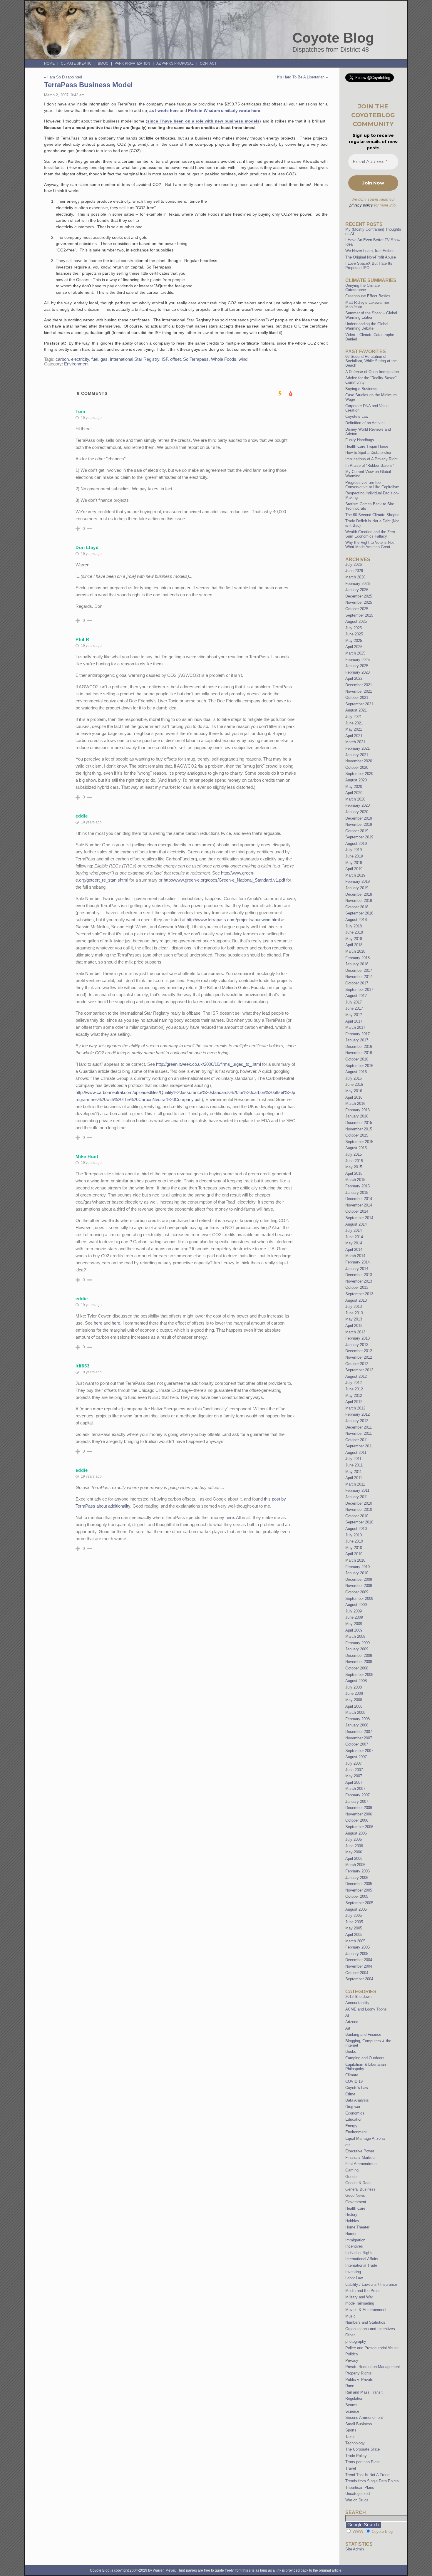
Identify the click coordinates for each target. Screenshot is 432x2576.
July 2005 (354, 1915)
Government (356, 2202)
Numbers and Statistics (365, 2322)
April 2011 (354, 1478)
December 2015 (359, 1123)
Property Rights (359, 2373)
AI (347, 2015)
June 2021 (354, 723)
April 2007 (354, 1782)
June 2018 (354, 932)
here (98, 1323)
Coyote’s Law (357, 416)
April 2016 (354, 1097)
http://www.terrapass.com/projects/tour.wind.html (233, 920)
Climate (352, 2075)
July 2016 (354, 1078)
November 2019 (359, 824)
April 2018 (354, 945)
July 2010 (354, 1535)
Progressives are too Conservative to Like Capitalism (372, 485)
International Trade (361, 2265)
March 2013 (355, 1332)
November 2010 (359, 1509)
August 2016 (356, 1072)
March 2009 (355, 1636)
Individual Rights (359, 2253)
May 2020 (354, 787)
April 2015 (354, 1173)
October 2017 (357, 983)
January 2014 (357, 1269)
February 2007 (358, 1795)
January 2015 (357, 1193)
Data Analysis (357, 2100)
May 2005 (354, 1928)
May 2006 (354, 1852)
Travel (351, 2468)
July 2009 (354, 1611)
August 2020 (356, 780)
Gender (351, 2177)
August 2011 (356, 1453)
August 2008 (356, 1681)
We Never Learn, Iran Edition (370, 251)
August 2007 (356, 1757)
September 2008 (359, 1675)
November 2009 (359, 1586)
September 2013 (359, 1294)
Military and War (359, 2297)
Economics (355, 2113)
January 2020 (357, 812)
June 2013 (354, 1313)
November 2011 (359, 1433)
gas (104, 359)
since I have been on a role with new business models (203, 121)
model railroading (360, 2303)
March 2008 (355, 1712)
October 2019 (357, 831)
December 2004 (359, 1960)
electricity (80, 359)
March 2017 (355, 1027)
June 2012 (354, 1389)
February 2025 (358, 660)
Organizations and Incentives (370, 2329)
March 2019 (355, 875)
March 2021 (355, 742)
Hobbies (352, 2221)
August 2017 (356, 996)
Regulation (354, 2398)
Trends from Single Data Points (372, 2481)
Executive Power (360, 2151)
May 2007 (354, 1776)
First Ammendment (361, 2164)
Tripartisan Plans (360, 2487)
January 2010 (357, 1573)
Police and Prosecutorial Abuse (372, 2348)
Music (350, 2316)
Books (351, 2051)
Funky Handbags (360, 440)
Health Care (355, 2208)
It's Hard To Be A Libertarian (301, 77)
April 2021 (354, 736)
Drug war (353, 2107)
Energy (351, 2126)
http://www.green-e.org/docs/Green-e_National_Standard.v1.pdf (224, 880)
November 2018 (359, 901)
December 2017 (359, 970)
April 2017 (354, 1021)
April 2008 (354, 1706)
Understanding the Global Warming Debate (367, 326)
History (351, 2215)
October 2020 (357, 767)
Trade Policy (356, 2456)
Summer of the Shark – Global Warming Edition (371, 315)
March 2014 (355, 1256)
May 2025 (354, 641)
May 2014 (354, 1243)
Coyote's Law (357, 2088)
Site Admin (355, 2549)
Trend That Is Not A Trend (367, 2475)
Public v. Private (359, 2380)
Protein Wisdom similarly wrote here (224, 110)
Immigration (355, 2240)
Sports (351, 2430)
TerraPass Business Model (88, 85)
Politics (352, 2354)
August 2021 (356, 710)
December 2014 (359, 1199)
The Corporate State (362, 2449)
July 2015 (354, 1154)
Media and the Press (363, 2291)
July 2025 (354, 628)
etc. (349, 2145)
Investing (353, 2272)
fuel (95, 359)
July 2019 (354, 850)
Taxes (350, 2437)
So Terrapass (196, 359)
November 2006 (359, 1814)
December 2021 (359, 685)
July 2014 (354, 1230)
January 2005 (357, 1954)
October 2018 (357, 907)
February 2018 (358, 958)
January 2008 (357, 1725)
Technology (355, 2443)
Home (49, 63)
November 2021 (359, 691)
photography (356, 2341)
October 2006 (357, 1820)
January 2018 (357, 964)
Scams (351, 2405)
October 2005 (357, 1896)
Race (350, 2386)
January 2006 (357, 1878)
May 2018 (354, 939)
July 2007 (354, 1763)
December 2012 (359, 1351)
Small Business (359, 2424)
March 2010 (355, 1560)
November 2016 (359, 1053)
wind (243, 359)
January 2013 (357, 1345)
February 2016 (358, 1110)
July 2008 (354, 1687)
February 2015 (358, 1186)
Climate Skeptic (76, 63)
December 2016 (359, 1047)
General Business (360, 2189)
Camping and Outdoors (365, 2058)
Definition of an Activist (365, 423)
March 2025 (355, 653)
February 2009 (358, 1643)
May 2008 (354, 1700)
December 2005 (359, 1884)
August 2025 (356, 621)
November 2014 (359, 1205)
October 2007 (357, 1744)
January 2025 (357, 666)
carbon (62, 359)
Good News (355, 2195)
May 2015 (354, 1167)
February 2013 (358, 1338)
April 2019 (354, 869)
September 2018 (359, 913)
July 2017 (354, 1002)
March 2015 (355, 1180)
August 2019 (356, 844)
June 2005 (354, 1922)
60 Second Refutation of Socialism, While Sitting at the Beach (371, 361)
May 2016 (354, 1091)
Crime (350, 2094)
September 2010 (359, 1522)
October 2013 (357, 1287)
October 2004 (357, 1973)
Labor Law (354, 2278)
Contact (208, 63)
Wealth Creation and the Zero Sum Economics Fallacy (370, 534)
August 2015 (356, 1148)
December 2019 (359, 818)
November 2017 (359, 977)
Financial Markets (360, 2158)
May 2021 (354, 729)
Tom (80, 411)
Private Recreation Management (373, 2367)
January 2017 (357, 1040)
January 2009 (357, 1649)
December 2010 (359, 1503)
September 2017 (359, 990)
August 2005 (356, 1909)
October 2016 (357, 1059)
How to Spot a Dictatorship (368, 453)
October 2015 (357, 1135)
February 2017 (358, 1034)
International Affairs (362, 2259)
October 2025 (357, 609)
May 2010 (354, 1548)
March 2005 (355, 1941)
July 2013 (354, 1307)
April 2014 (354, 1250)
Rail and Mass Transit (364, 2392)
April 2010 (354, 1554)
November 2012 (359, 1357)
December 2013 (359, 1275)
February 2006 (358, 1871)
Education (354, 2119)
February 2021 (358, 748)
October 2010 (357, 1516)
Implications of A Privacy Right (371, 459)
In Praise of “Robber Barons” (370, 465)
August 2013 (356, 1300)
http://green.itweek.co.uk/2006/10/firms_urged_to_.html (209, 1064)
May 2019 (354, 863)
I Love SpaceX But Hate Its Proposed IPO (369, 266)
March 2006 (355, 1865)
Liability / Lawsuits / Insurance (371, 2284)
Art (348, 2028)
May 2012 (354, 1396)
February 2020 (358, 805)
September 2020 (359, 774)
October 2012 (357, 1364)
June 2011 (354, 1465)
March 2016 (355, 1104)
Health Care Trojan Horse (367, 446)
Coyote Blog (333, 38)
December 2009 (359, 1579)
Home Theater (357, 2227)
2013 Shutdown (358, 1997)
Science (352, 2411)
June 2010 (354, 1541)
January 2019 (357, 888)
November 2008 (359, 1662)
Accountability (357, 2003)
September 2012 (359, 1370)
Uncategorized (358, 2494)
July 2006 (354, 1839)
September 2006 (359, 1827)
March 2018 (355, 951)
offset (175, 359)
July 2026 (354, 564)
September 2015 (359, 1142)
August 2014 (356, 1224)
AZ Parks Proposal (175, 63)
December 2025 (359, 596)
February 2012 (358, 1414)
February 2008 (358, 1719)
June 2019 (354, 856)
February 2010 (358, 1567)
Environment (76, 364)
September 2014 (359, 1218)
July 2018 (354, 926)
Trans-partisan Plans (363, 2462)
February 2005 (358, 1947)
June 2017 (354, 1008)
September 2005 (359, 1903)
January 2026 (357, 590)
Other (350, 2335)
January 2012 (357, 1421)
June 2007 (354, 1770)
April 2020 (354, 793)
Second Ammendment (364, 2418)
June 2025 (354, 634)
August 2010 (356, 1529)
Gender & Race (358, 2183)
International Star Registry (135, 359)
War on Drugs (357, 2500)
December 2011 (359, 1427)
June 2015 (354, 1161)
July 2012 (354, 1383)
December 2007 (359, 1732)
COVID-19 (354, 2081)
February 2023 (358, 672)
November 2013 (359, 1281)
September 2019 (359, 837)
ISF (165, 359)
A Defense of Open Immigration (372, 372)
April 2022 (354, 678)
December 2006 (359, 1808)
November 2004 (359, 1966)
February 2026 (358, 584)
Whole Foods (224, 359)
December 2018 (359, 894)
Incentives (354, 2246)
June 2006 (354, 1846)
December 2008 (359, 1655)
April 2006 (354, 1858)
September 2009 (359, 1599)
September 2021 (359, 704)
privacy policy (361, 205)
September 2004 (359, 1979)
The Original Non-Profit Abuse (371, 257)
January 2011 (357, 1497)
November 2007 (359, 1738)
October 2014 (357, 1211)
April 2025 (354, 647)
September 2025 (359, 615)
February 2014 (358, 1262)
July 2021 (354, 717)
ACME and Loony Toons (366, 2009)
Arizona (352, 2022)
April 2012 (354, 1402)
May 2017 (354, 1015)
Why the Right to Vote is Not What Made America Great (370, 545)
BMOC (103, 63)
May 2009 (354, 1624)
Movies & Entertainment (366, 2310)
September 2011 (359, 1446)
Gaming (352, 2170)
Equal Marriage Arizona (365, 2138)
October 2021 (357, 698)
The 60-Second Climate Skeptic (372, 515)
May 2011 (354, 1472)
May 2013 (354, 1319)
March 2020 (355, 799)
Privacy (352, 2361)
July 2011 (353, 1459)
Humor (351, 2234)
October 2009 (357, 1592)
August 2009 (356, 1605)
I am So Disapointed (65, 77)
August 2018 (356, 920)
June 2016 (354, 1084)
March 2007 (355, 1789)
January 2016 (357, 1116)
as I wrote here (164, 110)
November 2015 (359, 1129)
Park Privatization (132, 63)
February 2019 (358, 881)
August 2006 (356, 1833)
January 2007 (357, 1801)
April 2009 (354, 1630)
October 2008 (357, 1668)
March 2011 (355, 1484)
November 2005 (359, 1890)
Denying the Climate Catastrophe (362, 288)
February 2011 (357, 1490)
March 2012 (355, 1408)
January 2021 (357, 755)
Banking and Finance (363, 2034)
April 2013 (354, 1326)
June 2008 (354, 1693)
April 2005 (354, 1935)
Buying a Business (361, 389)
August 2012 (356, 1376)
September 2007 (359, 1751)
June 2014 (354, 1237)
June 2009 (354, 1617)
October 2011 (357, 1440)
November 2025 (359, 602)
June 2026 (354, 571)
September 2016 (359, 1066)
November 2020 (359, 761)
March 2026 (355, 577)
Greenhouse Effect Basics (368, 296)
